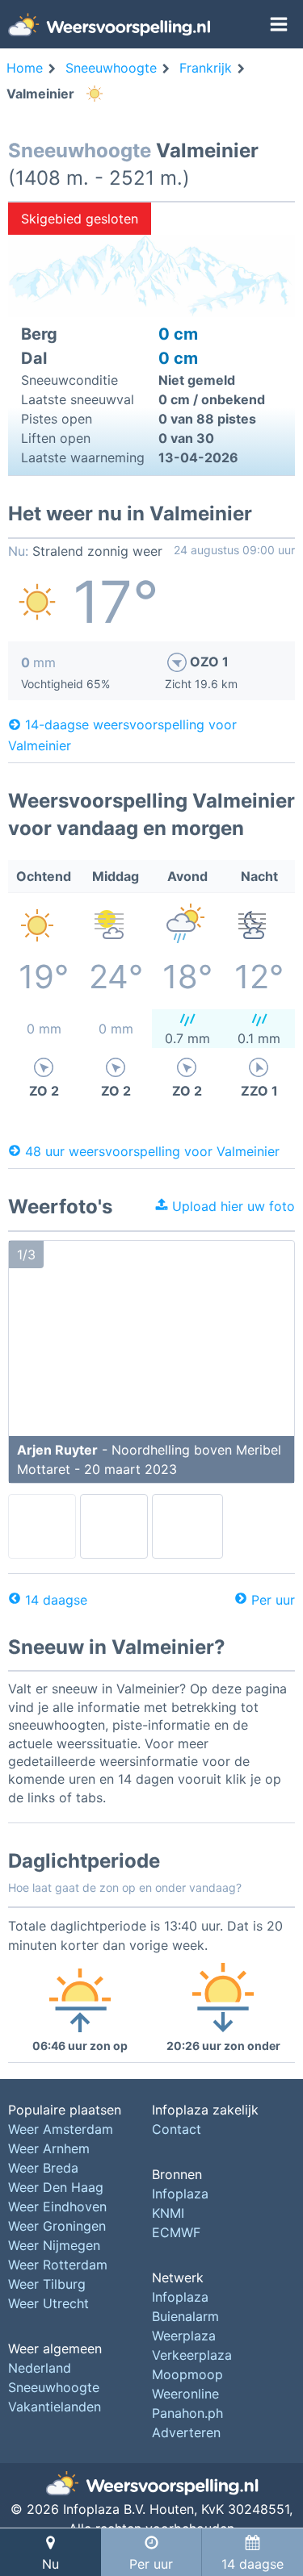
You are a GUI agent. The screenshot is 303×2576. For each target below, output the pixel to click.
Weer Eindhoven (57, 2207)
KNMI (168, 2213)
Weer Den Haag (56, 2187)
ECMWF (176, 2232)
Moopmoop (187, 2374)
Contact (177, 2129)
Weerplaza (184, 2336)
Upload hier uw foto (231, 1206)
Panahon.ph (187, 2413)
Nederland (40, 2368)
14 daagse (56, 1600)
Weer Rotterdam (58, 2265)
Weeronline (185, 2394)
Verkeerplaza (192, 2355)
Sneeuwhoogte (54, 2387)
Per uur (273, 1600)
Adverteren (186, 2432)
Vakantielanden (55, 2407)
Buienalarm (185, 2316)
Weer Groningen (57, 2226)
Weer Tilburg (47, 2284)
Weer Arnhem (49, 2148)
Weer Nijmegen (54, 2245)
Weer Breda (43, 2168)
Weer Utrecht (48, 2303)
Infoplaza (180, 2194)
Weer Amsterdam (61, 2129)
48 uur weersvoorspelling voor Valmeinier (152, 1150)
